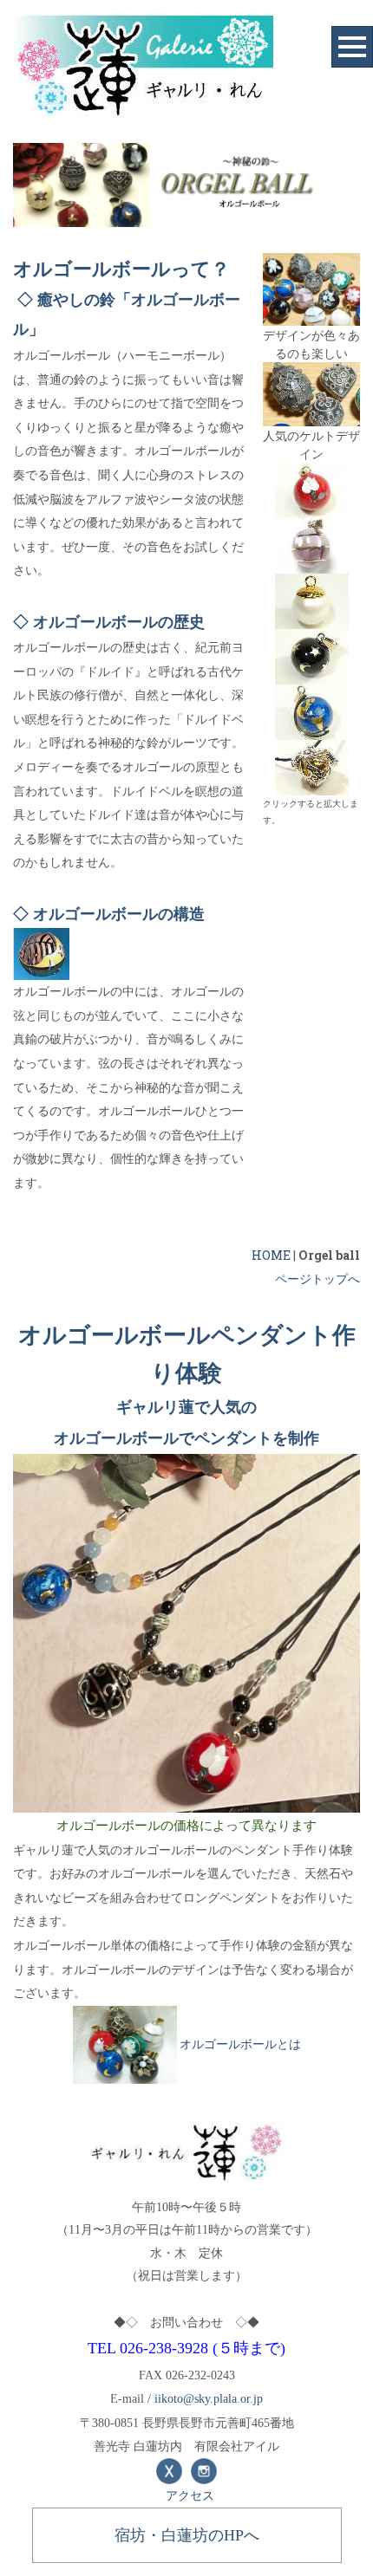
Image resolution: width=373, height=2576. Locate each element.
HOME (271, 1255)
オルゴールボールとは (240, 2043)
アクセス (190, 2495)
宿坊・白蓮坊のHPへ (187, 2535)
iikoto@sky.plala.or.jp (209, 2399)
